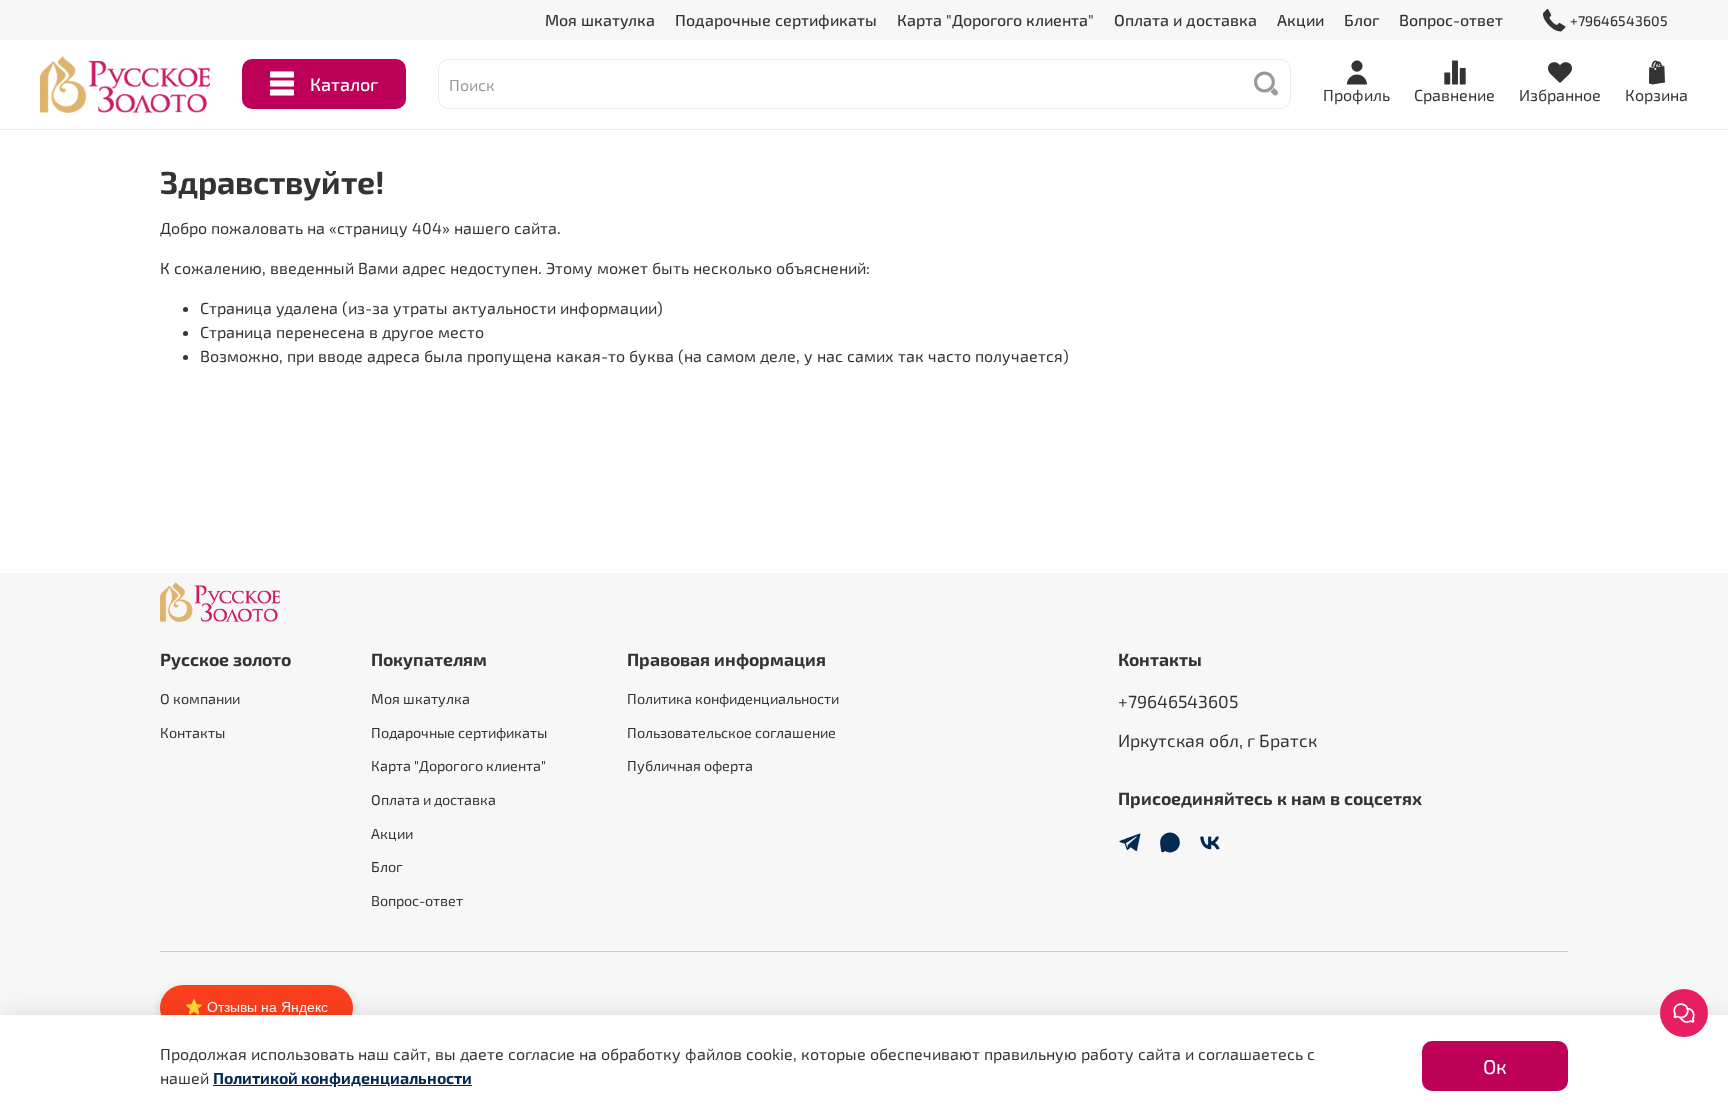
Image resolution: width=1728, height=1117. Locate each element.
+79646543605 (1619, 20)
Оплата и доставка (1185, 19)
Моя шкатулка (600, 19)
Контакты (192, 732)
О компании (200, 698)
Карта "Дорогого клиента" (995, 19)
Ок (1495, 1066)
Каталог (344, 84)
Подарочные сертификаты (776, 19)
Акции (1300, 19)
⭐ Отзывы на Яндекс (256, 1007)
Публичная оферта (690, 765)
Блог (1361, 19)
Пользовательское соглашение (731, 732)
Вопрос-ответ (1451, 19)
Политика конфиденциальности (733, 698)
